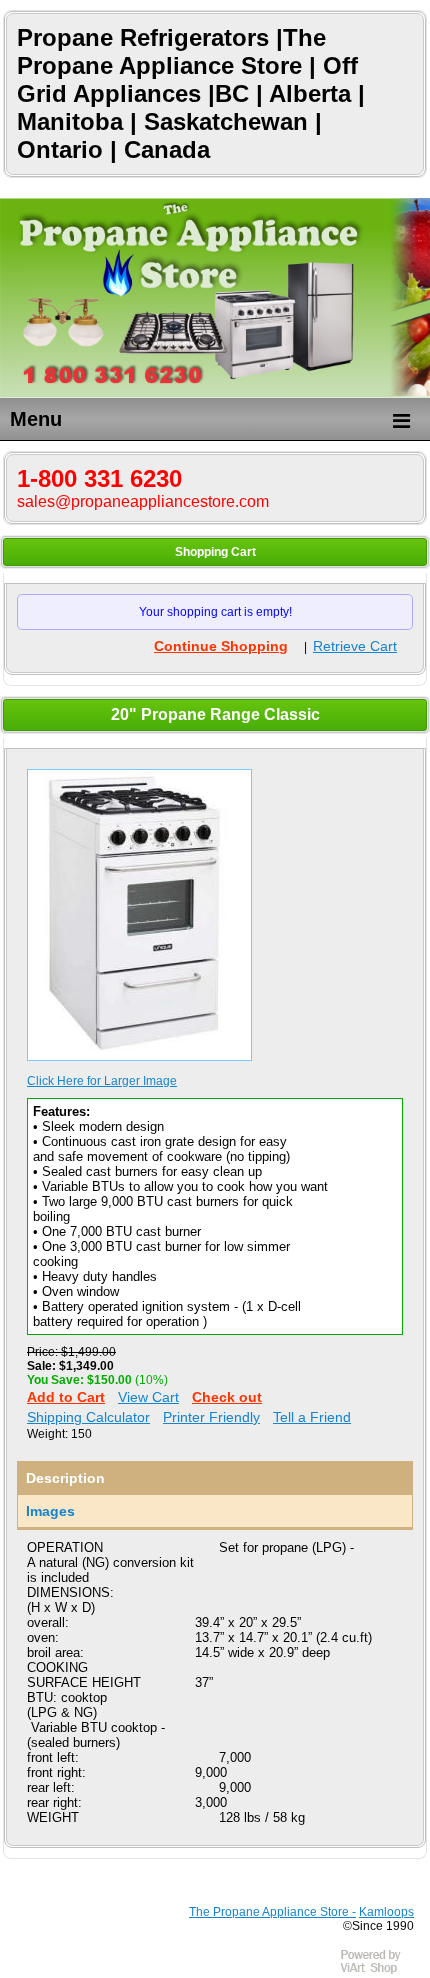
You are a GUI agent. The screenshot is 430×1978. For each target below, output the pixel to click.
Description (65, 1478)
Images (50, 1511)
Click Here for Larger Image (102, 1081)
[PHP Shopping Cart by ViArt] (380, 1971)
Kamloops (386, 1912)
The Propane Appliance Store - (272, 1912)
